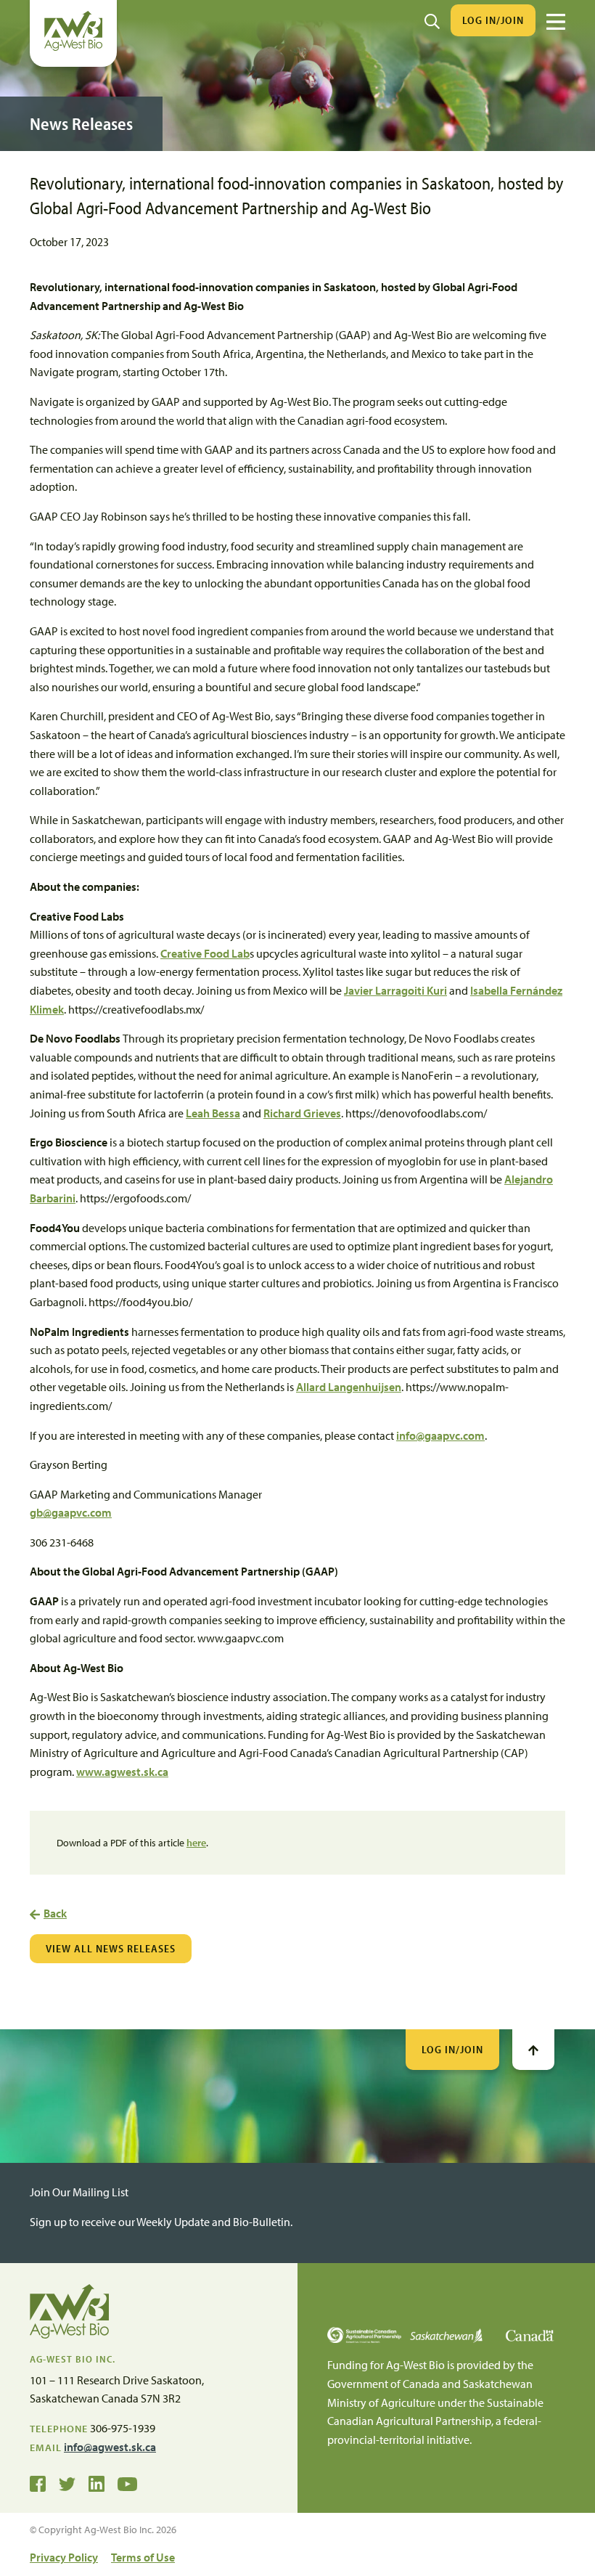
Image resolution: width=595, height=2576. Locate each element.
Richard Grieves (302, 1113)
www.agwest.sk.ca (122, 1772)
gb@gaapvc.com (71, 1512)
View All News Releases (111, 1948)
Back (55, 1913)
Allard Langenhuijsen (349, 1387)
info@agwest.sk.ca (110, 2447)
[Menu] (556, 22)
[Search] (432, 20)
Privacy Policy (64, 2557)
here (196, 1843)
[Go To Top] (533, 2050)
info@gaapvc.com (440, 1435)
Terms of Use (143, 2557)
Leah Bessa (213, 1113)
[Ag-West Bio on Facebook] (38, 2482)
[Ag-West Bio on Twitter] (67, 2482)
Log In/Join (493, 20)
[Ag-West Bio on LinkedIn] (97, 2482)
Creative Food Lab (205, 953)
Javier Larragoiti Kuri (395, 990)
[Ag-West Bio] (73, 47)
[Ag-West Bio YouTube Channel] (127, 2482)
